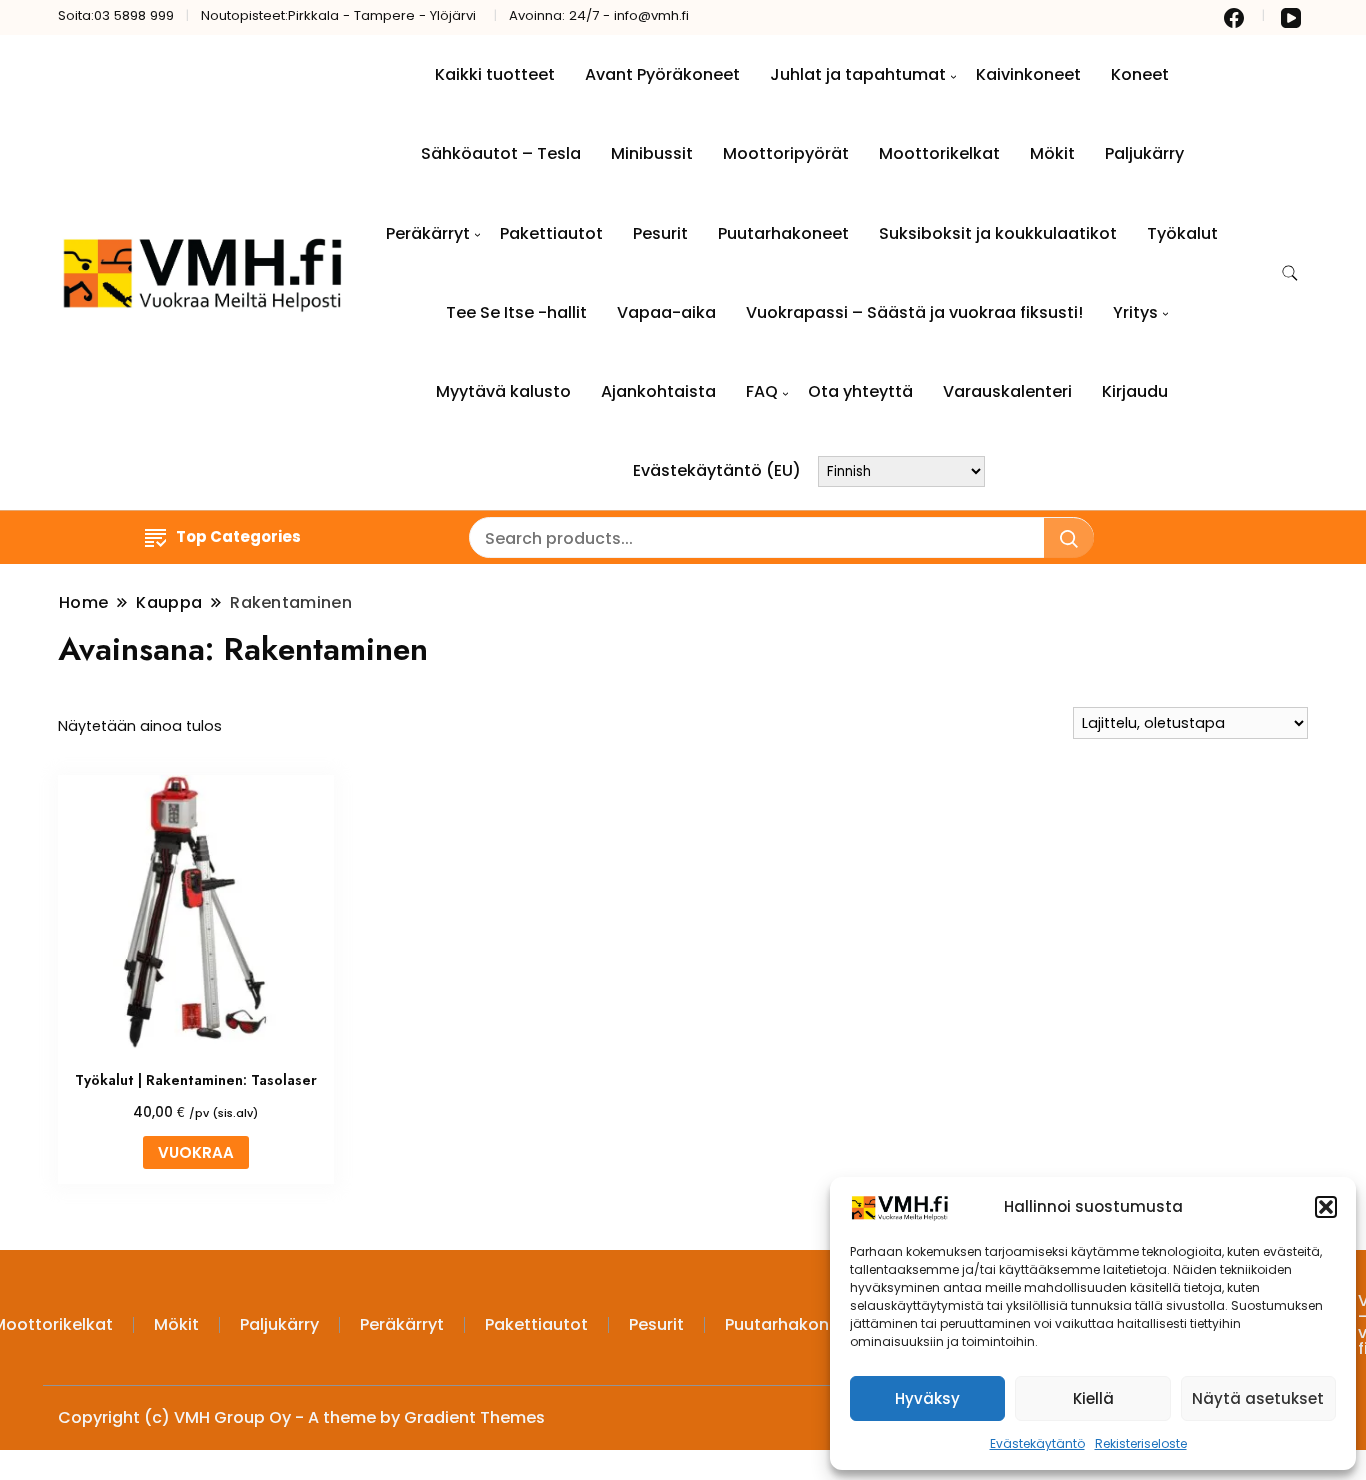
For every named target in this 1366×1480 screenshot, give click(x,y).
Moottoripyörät (786, 153)
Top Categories (238, 536)
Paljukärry (1144, 153)
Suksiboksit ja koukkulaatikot (998, 233)
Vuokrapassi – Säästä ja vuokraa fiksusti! (914, 312)
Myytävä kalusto (503, 391)
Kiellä (1093, 1398)
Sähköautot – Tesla (501, 153)
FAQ (762, 391)
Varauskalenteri (1007, 391)
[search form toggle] (1290, 273)
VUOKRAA (196, 1152)
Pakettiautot (551, 233)
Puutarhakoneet (783, 233)
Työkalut (1182, 233)
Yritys (1135, 312)
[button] (1326, 1207)
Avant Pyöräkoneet (662, 74)
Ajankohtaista (658, 391)
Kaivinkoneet (1028, 74)
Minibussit (652, 153)
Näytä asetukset (1258, 1398)
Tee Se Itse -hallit (516, 312)
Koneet (1140, 74)
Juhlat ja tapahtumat (858, 74)
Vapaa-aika (666, 312)
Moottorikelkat (939, 153)
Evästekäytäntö (1037, 1443)
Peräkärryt (428, 233)
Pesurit (660, 233)
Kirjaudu (1135, 391)
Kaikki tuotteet (495, 74)
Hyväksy (927, 1398)
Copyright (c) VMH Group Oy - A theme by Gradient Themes (301, 1417)
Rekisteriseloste (1141, 1443)
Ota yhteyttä (860, 391)
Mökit (1052, 153)
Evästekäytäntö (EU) (717, 470)
